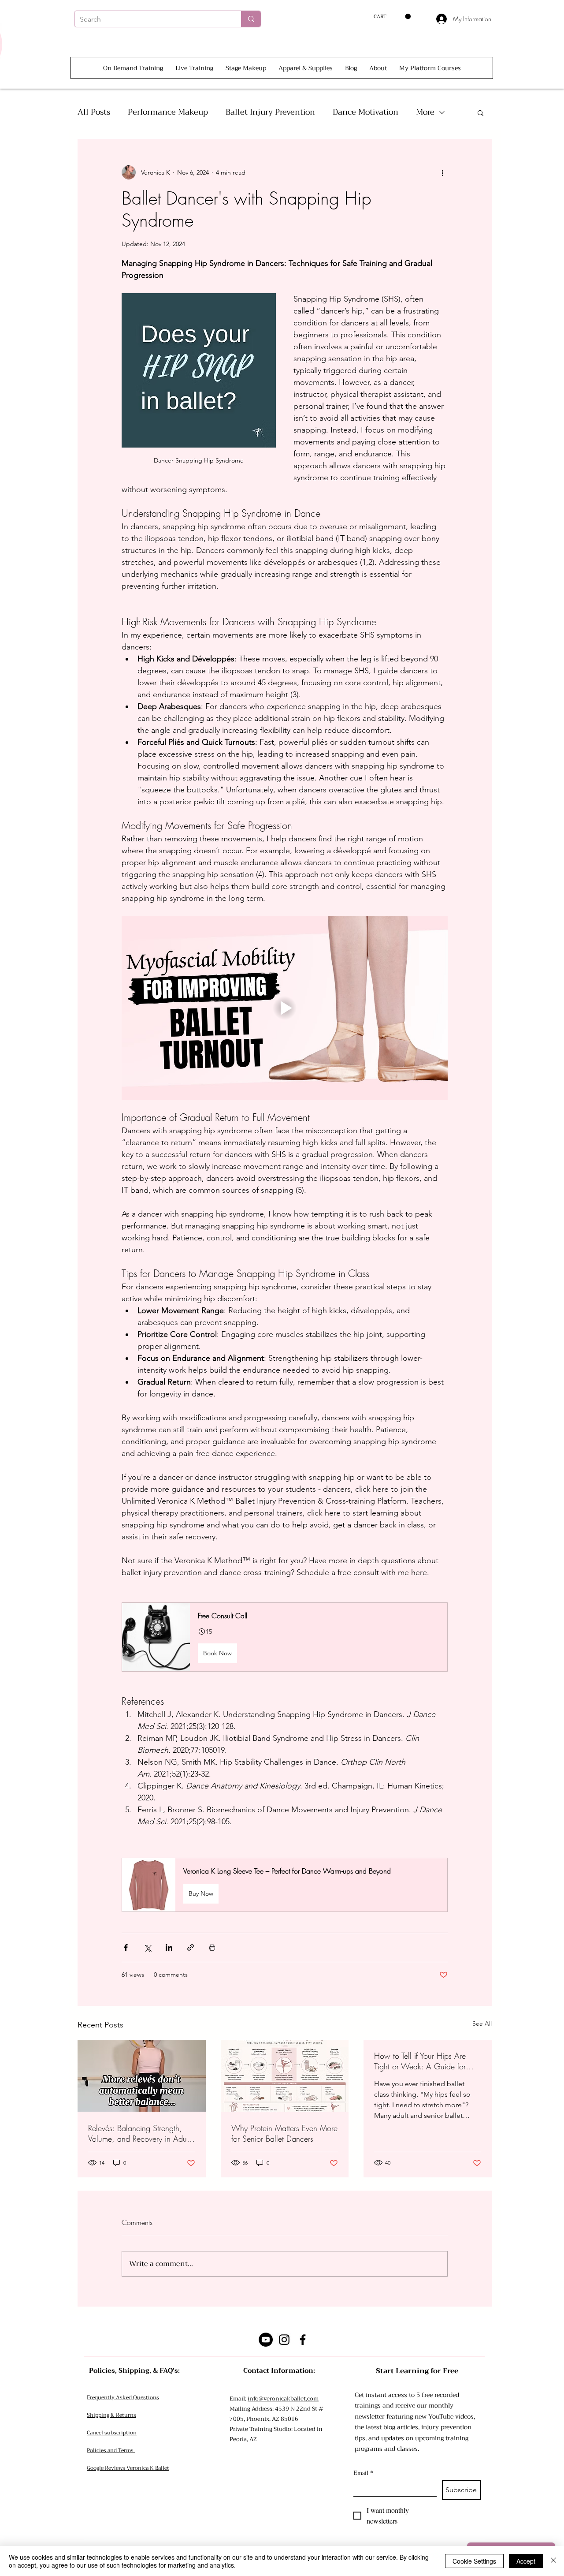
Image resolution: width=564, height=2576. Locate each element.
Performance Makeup (168, 112)
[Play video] (285, 1008)
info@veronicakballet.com (283, 2399)
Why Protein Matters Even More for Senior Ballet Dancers (284, 2133)
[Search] (251, 19)
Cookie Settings (474, 2561)
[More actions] (442, 172)
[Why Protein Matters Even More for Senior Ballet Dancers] (285, 2076)
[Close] (553, 2561)
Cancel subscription (112, 2433)
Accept (526, 2561)
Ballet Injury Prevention (270, 112)
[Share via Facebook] (126, 1947)
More (425, 112)
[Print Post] (212, 1947)
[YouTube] (266, 2340)
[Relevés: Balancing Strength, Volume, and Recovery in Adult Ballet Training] (142, 2076)
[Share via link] (191, 1947)
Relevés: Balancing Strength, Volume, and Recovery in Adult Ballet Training (139, 2133)
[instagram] (284, 2340)
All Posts (94, 112)
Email (363, 2473)
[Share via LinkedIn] (169, 1947)
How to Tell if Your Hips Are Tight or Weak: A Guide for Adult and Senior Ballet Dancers (427, 2061)
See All (482, 2023)
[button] (392, 17)
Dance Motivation (365, 112)
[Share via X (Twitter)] (147, 1947)
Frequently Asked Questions (123, 2397)
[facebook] (303, 2340)
